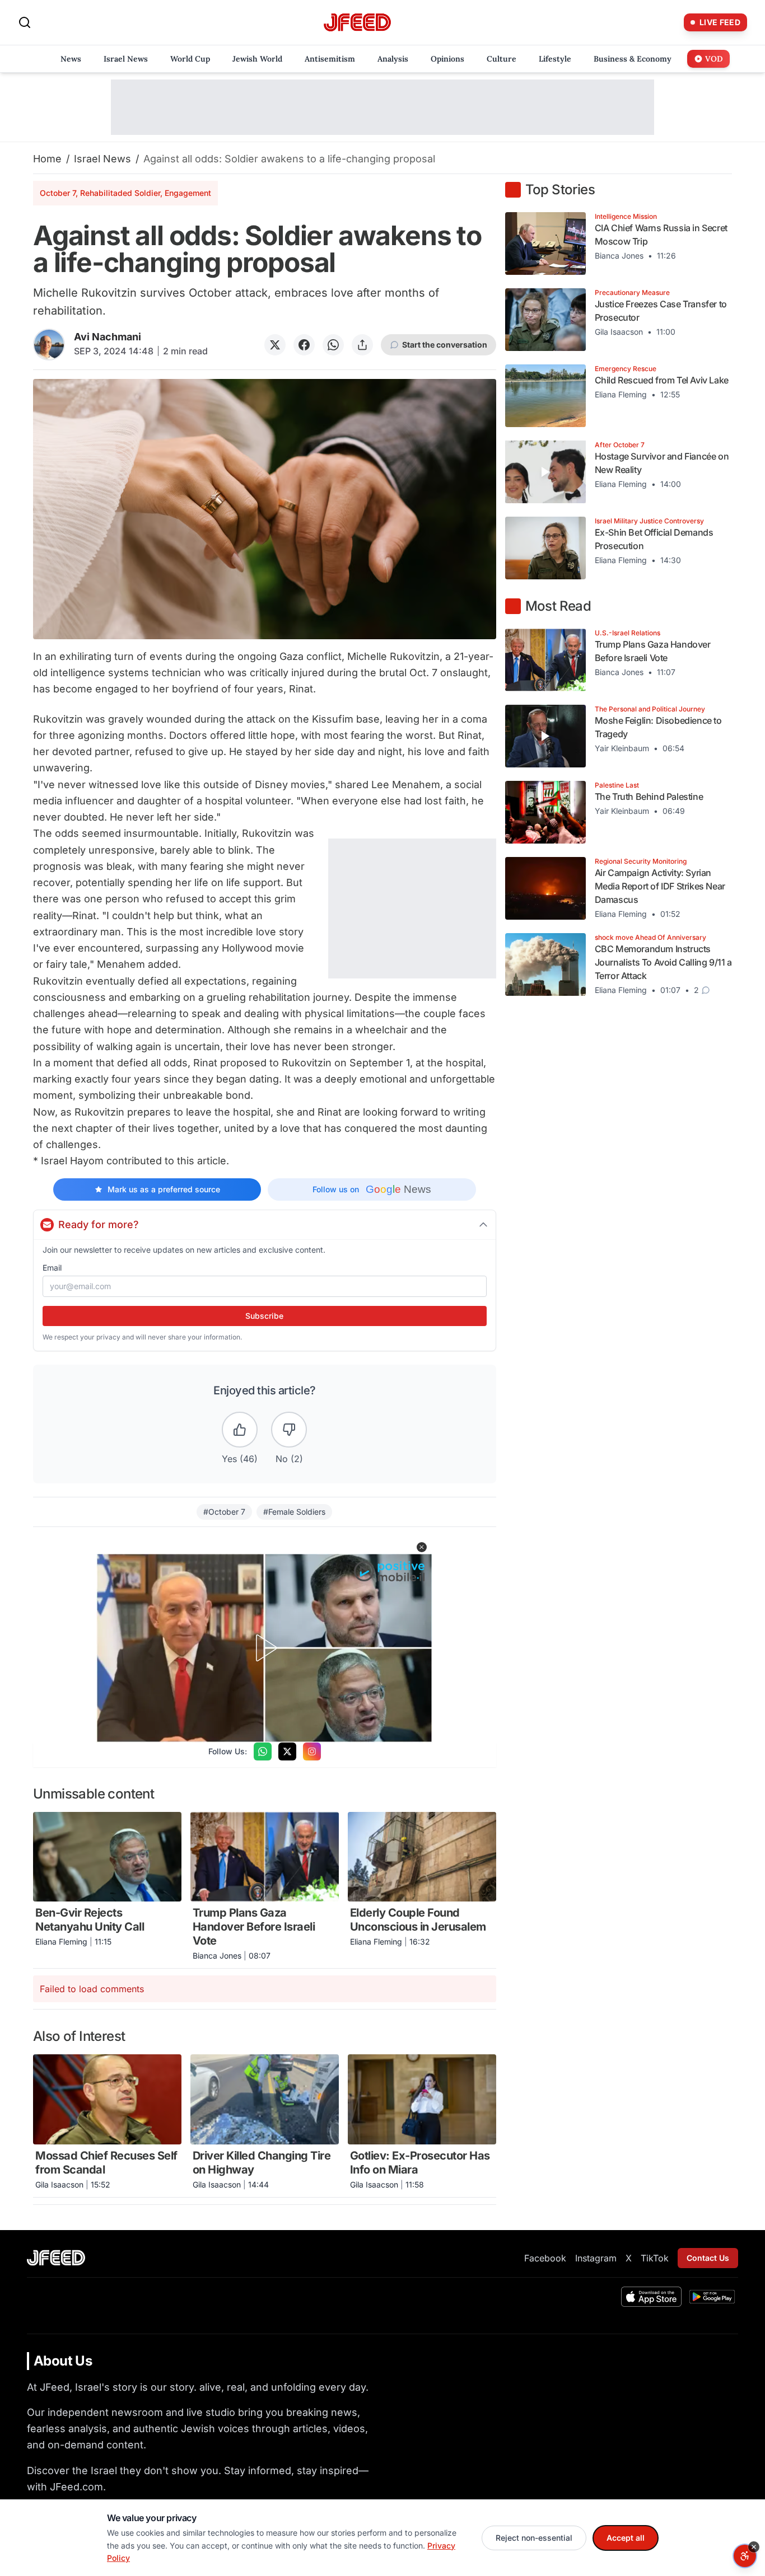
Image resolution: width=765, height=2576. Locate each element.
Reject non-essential (534, 2538)
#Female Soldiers (294, 1512)
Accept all (626, 2538)
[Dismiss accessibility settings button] (754, 2547)
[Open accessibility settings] (745, 2556)
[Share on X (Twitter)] (275, 345)
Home (47, 159)
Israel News (102, 159)
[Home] (357, 23)
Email (52, 1268)
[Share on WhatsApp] (333, 345)
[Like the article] (240, 1430)
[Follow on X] (287, 1751)
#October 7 (224, 1512)
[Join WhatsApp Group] (263, 1751)
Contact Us (708, 2258)
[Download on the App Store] (651, 2297)
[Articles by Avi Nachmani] (49, 345)
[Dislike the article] (289, 1430)
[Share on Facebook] (304, 345)
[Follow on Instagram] (312, 1751)
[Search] (25, 22)
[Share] (362, 345)
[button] (422, 1547)
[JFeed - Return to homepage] (56, 2258)
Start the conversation (445, 345)
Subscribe (264, 1316)
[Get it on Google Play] (712, 2297)
